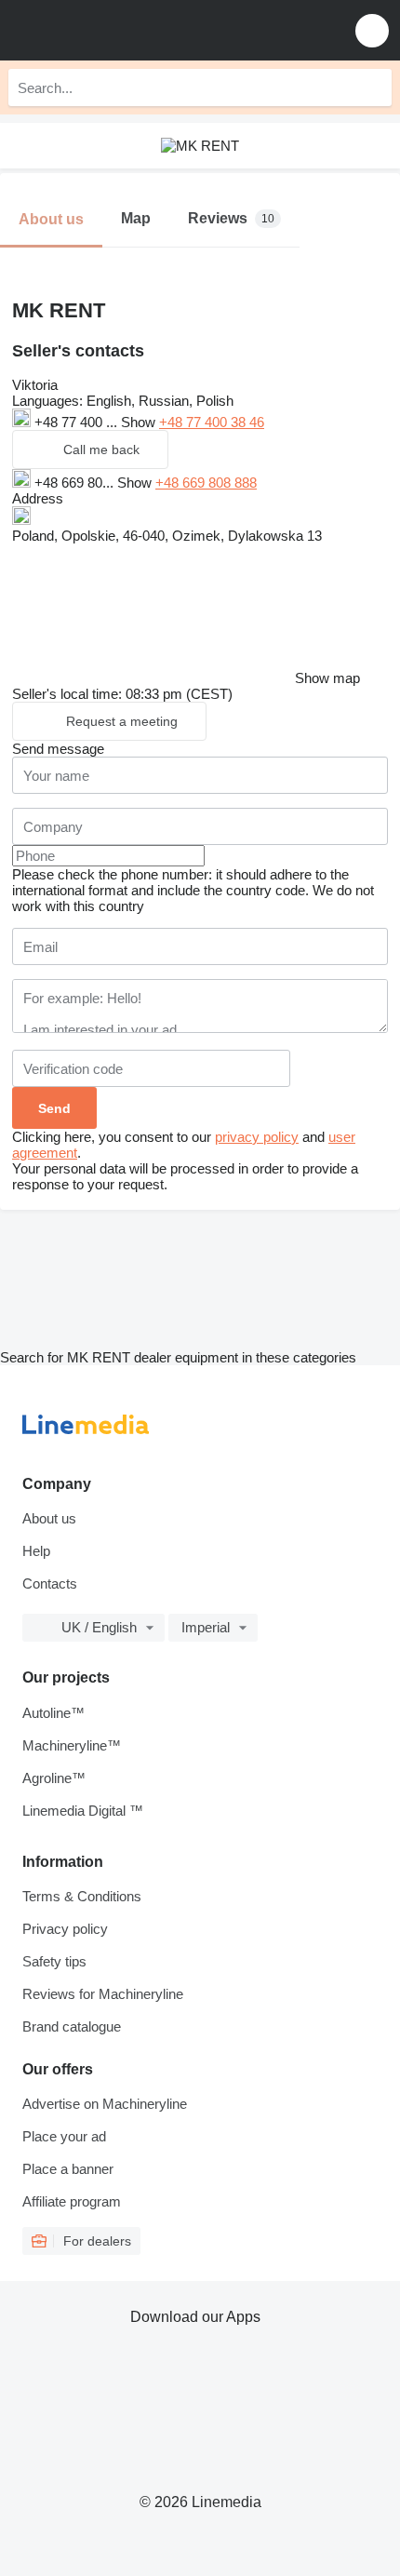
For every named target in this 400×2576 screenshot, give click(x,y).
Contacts (50, 1583)
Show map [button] (327, 678)
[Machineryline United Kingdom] (129, 30)
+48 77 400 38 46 (212, 422)
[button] (372, 30)
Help (36, 1551)
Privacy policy (65, 1929)
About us (49, 1518)
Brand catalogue (72, 2026)
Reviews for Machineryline (103, 1994)
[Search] (373, 87)
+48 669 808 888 (206, 483)
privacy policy (257, 1137)
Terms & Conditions (82, 1896)
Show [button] (140, 422)
